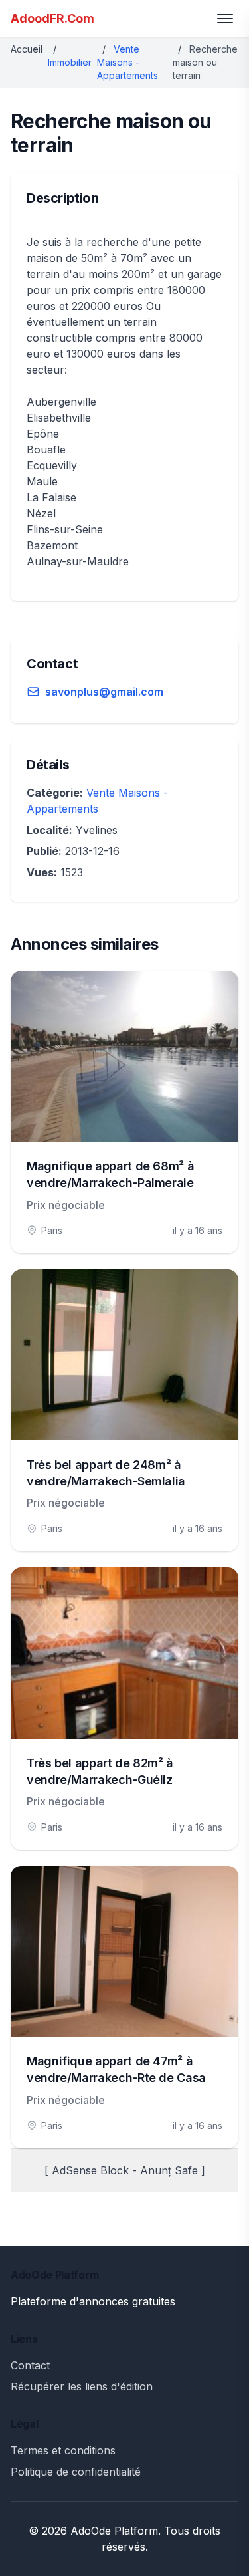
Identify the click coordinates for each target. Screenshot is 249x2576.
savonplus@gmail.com (104, 692)
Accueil (27, 49)
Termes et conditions (63, 2450)
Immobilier (70, 62)
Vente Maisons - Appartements (127, 62)
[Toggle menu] (225, 19)
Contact (30, 2365)
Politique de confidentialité (76, 2472)
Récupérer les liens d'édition (82, 2386)
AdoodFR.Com (52, 18)
